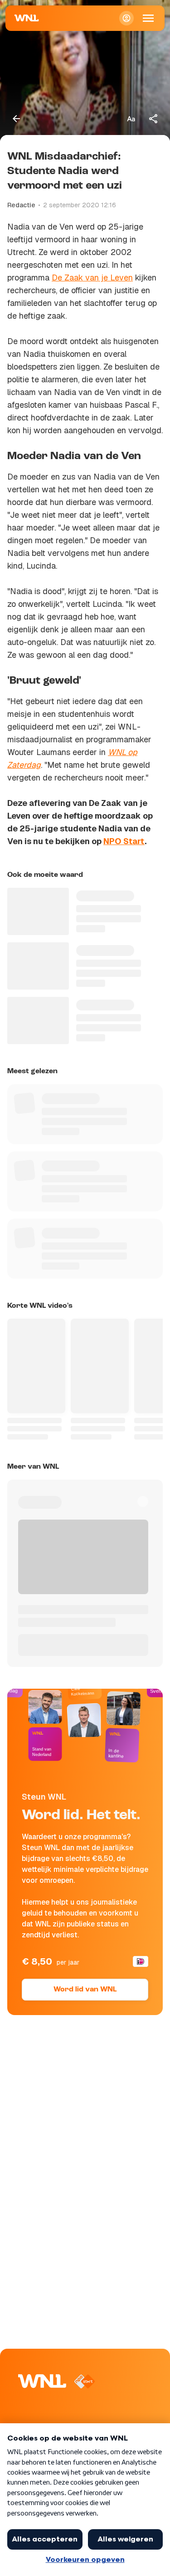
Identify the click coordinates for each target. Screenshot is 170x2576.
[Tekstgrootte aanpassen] (131, 119)
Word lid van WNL (85, 1990)
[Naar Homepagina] (27, 18)
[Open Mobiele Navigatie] (148, 18)
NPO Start (124, 841)
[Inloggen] (126, 18)
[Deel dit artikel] (154, 119)
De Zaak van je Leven (92, 278)
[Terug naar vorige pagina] (16, 119)
